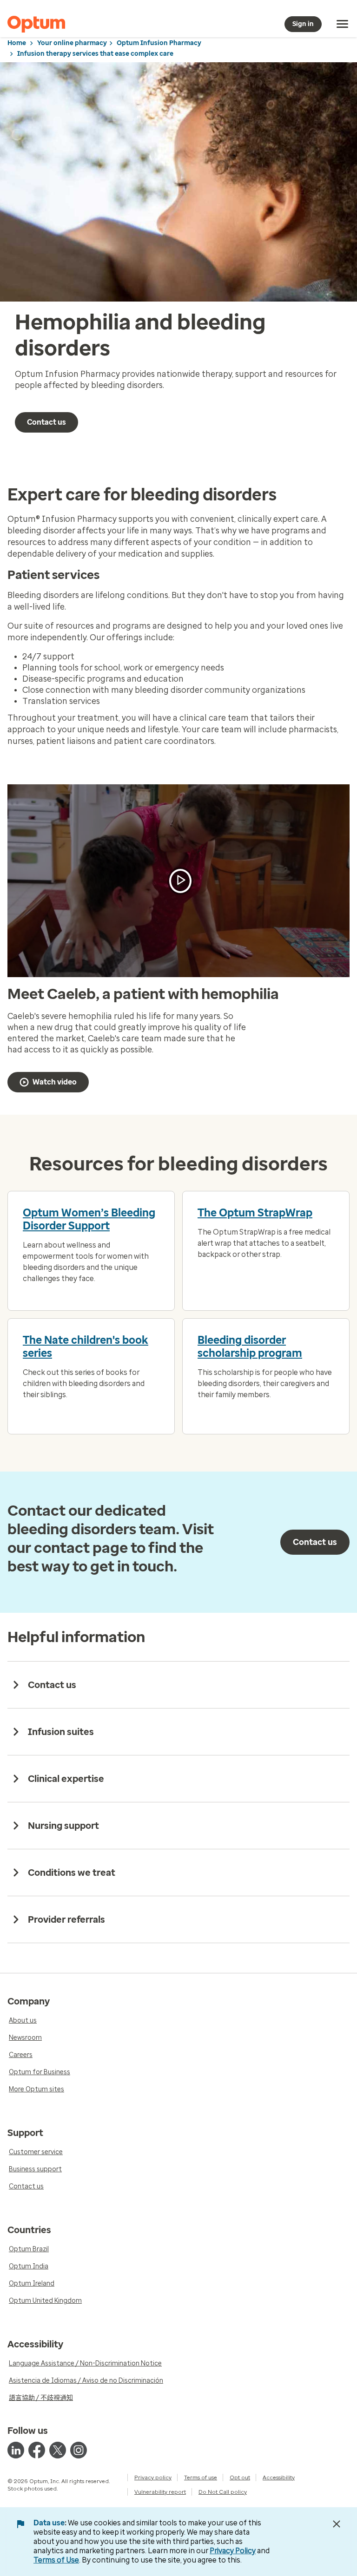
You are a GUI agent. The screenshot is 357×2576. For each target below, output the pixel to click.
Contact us (46, 422)
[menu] (343, 24)
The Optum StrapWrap (255, 1213)
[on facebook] (37, 2450)
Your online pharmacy (72, 43)
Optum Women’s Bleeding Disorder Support (89, 1219)
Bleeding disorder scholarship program (250, 1347)
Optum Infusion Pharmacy (159, 43)
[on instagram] (79, 2450)
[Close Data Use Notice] (337, 2524)
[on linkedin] (16, 2450)
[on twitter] (58, 2450)
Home (17, 43)
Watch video (55, 1082)
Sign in (303, 24)
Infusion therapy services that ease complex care (95, 54)
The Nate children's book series (86, 1347)
